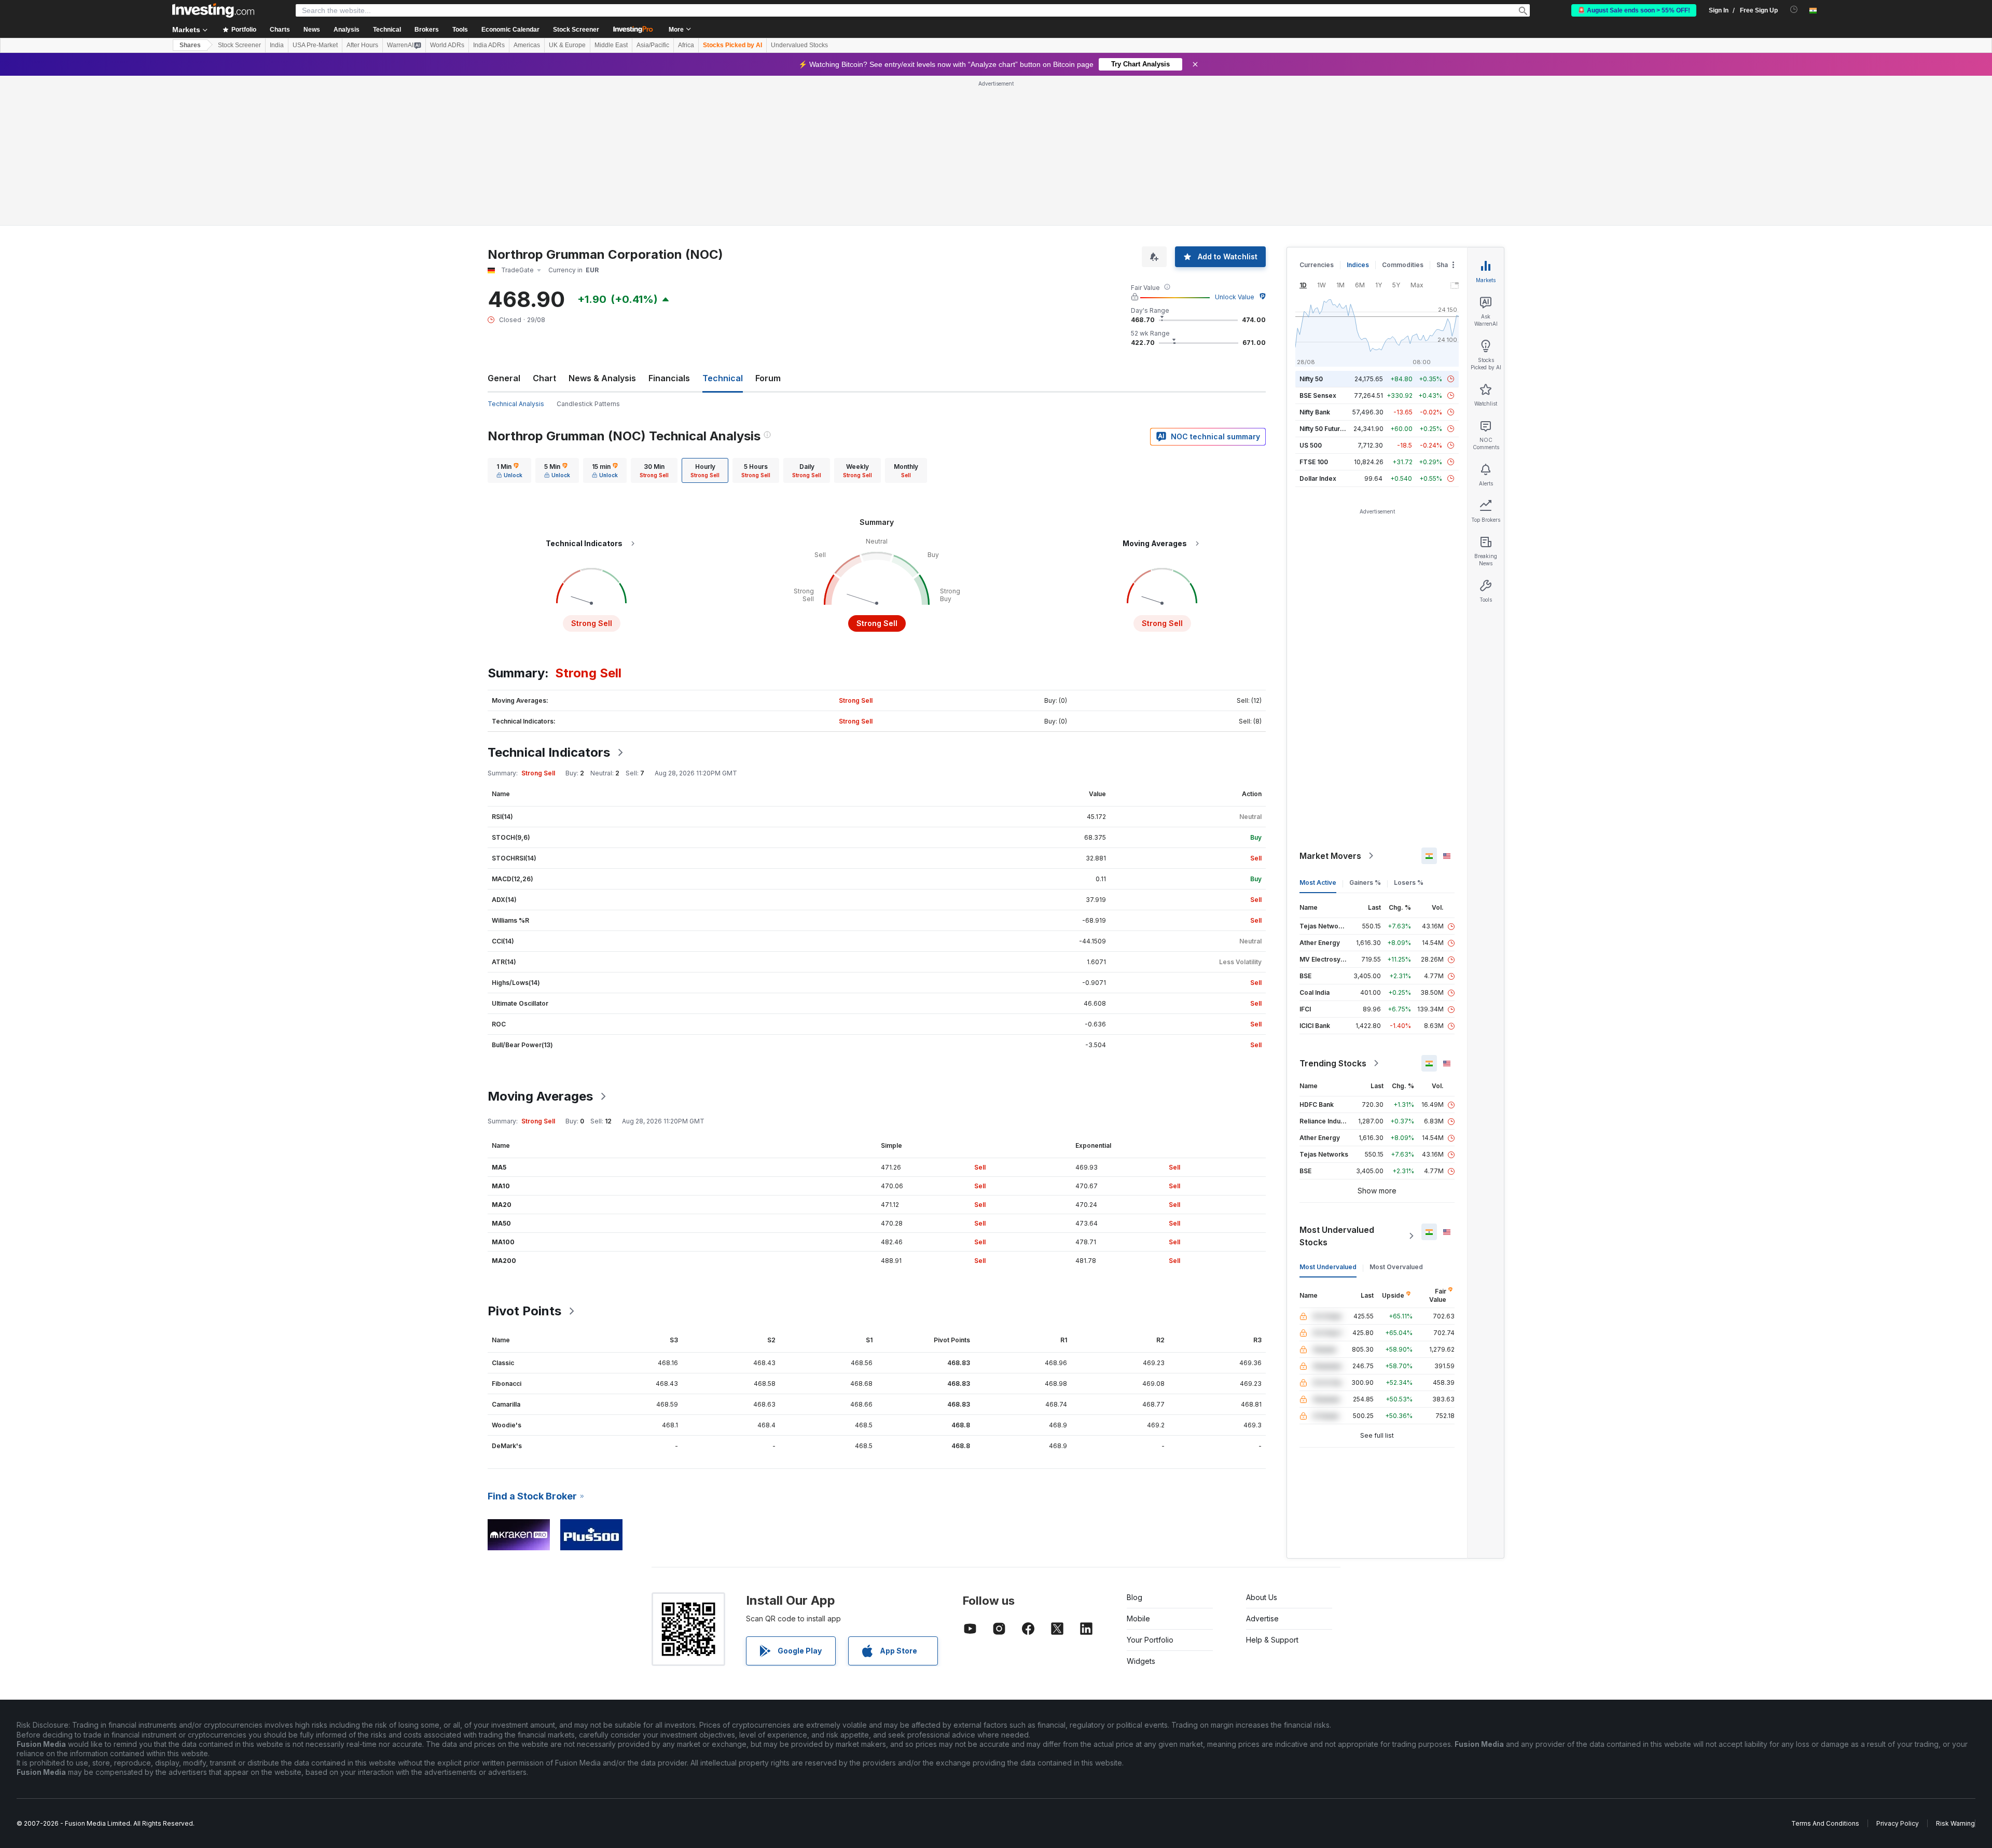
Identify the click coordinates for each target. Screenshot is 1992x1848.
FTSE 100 (1314, 462)
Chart (544, 378)
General (504, 378)
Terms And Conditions (1825, 1823)
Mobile (1138, 1618)
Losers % (1409, 883)
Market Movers (1330, 856)
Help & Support (1272, 1640)
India (277, 45)
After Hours (362, 45)
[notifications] (1794, 10)
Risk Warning (1955, 1823)
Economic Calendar (510, 30)
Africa (686, 45)
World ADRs (447, 45)
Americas (527, 45)
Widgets (1141, 1661)
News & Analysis (602, 378)
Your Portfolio (1150, 1640)
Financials (669, 378)
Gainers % (1365, 883)
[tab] (509, 470)
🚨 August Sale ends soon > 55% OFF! (1634, 10)
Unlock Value (1235, 297)
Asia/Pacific (653, 45)
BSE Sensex (1318, 395)
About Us (1262, 1597)
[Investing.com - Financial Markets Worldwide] (213, 10)
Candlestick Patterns (588, 404)
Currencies (1317, 265)
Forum (768, 378)
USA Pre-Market (315, 45)
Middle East (611, 45)
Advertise (1262, 1618)
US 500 (1311, 445)
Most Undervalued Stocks (1337, 1236)
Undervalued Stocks (799, 45)
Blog (1135, 1597)
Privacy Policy (1898, 1823)
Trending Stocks (1333, 1063)
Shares (190, 45)
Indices (1358, 265)
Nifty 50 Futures (1324, 429)
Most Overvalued (1396, 1267)
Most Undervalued (1328, 1267)
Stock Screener (576, 30)
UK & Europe (567, 45)
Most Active (1318, 883)
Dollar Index (1318, 478)
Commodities (1403, 265)
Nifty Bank (1315, 412)
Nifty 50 (1311, 379)
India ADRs (489, 45)
